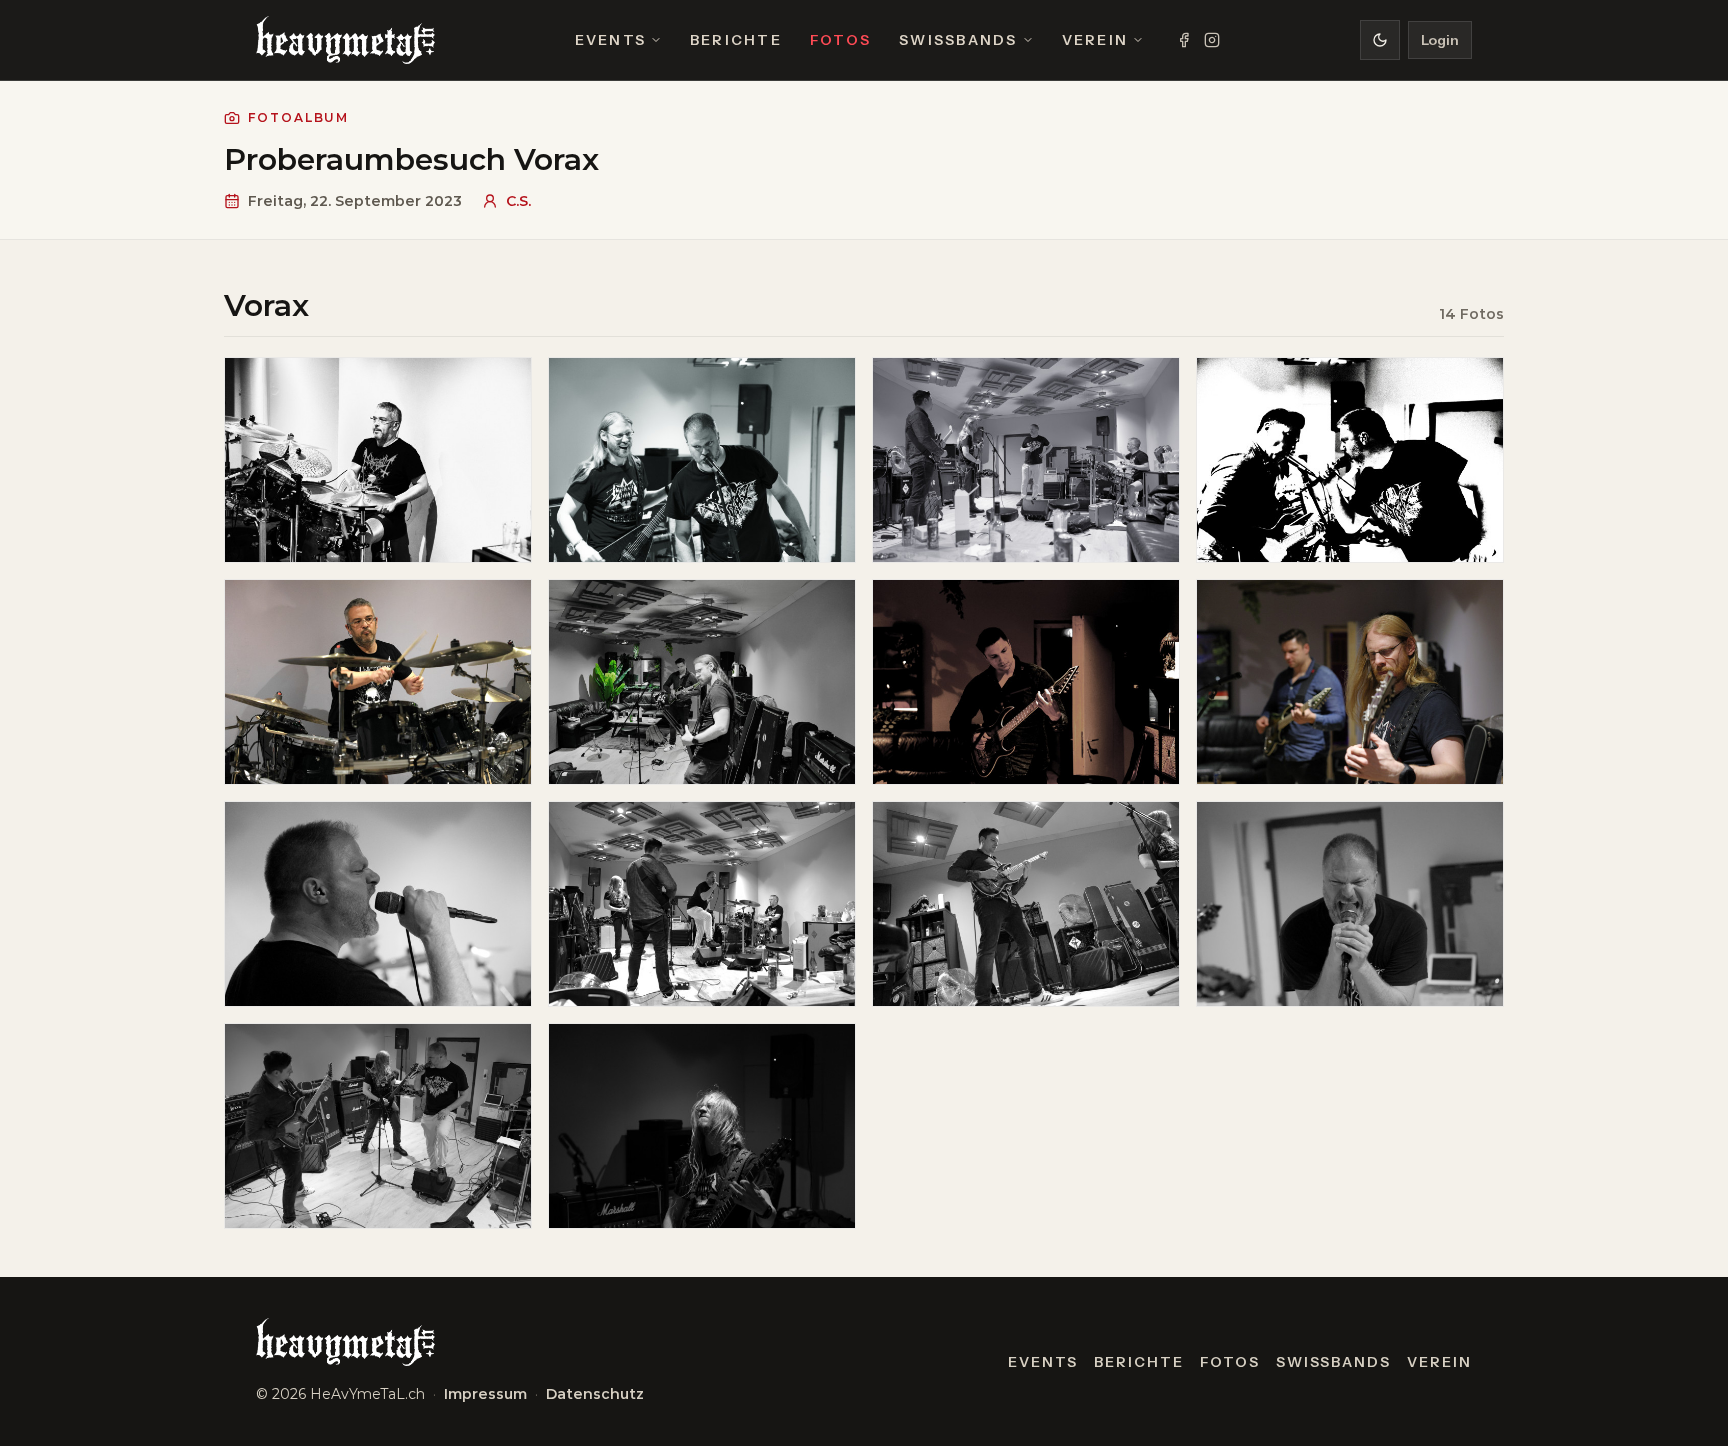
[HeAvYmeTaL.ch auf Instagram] (1212, 40)
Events (610, 40)
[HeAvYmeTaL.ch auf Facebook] (1184, 40)
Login (1440, 40)
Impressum (485, 1394)
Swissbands (958, 40)
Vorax (266, 305)
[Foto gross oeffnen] (378, 460)
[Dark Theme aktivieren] (1380, 40)
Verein (1095, 40)
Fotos (840, 40)
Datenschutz (595, 1394)
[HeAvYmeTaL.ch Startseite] (345, 40)
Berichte (736, 40)
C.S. (518, 201)
